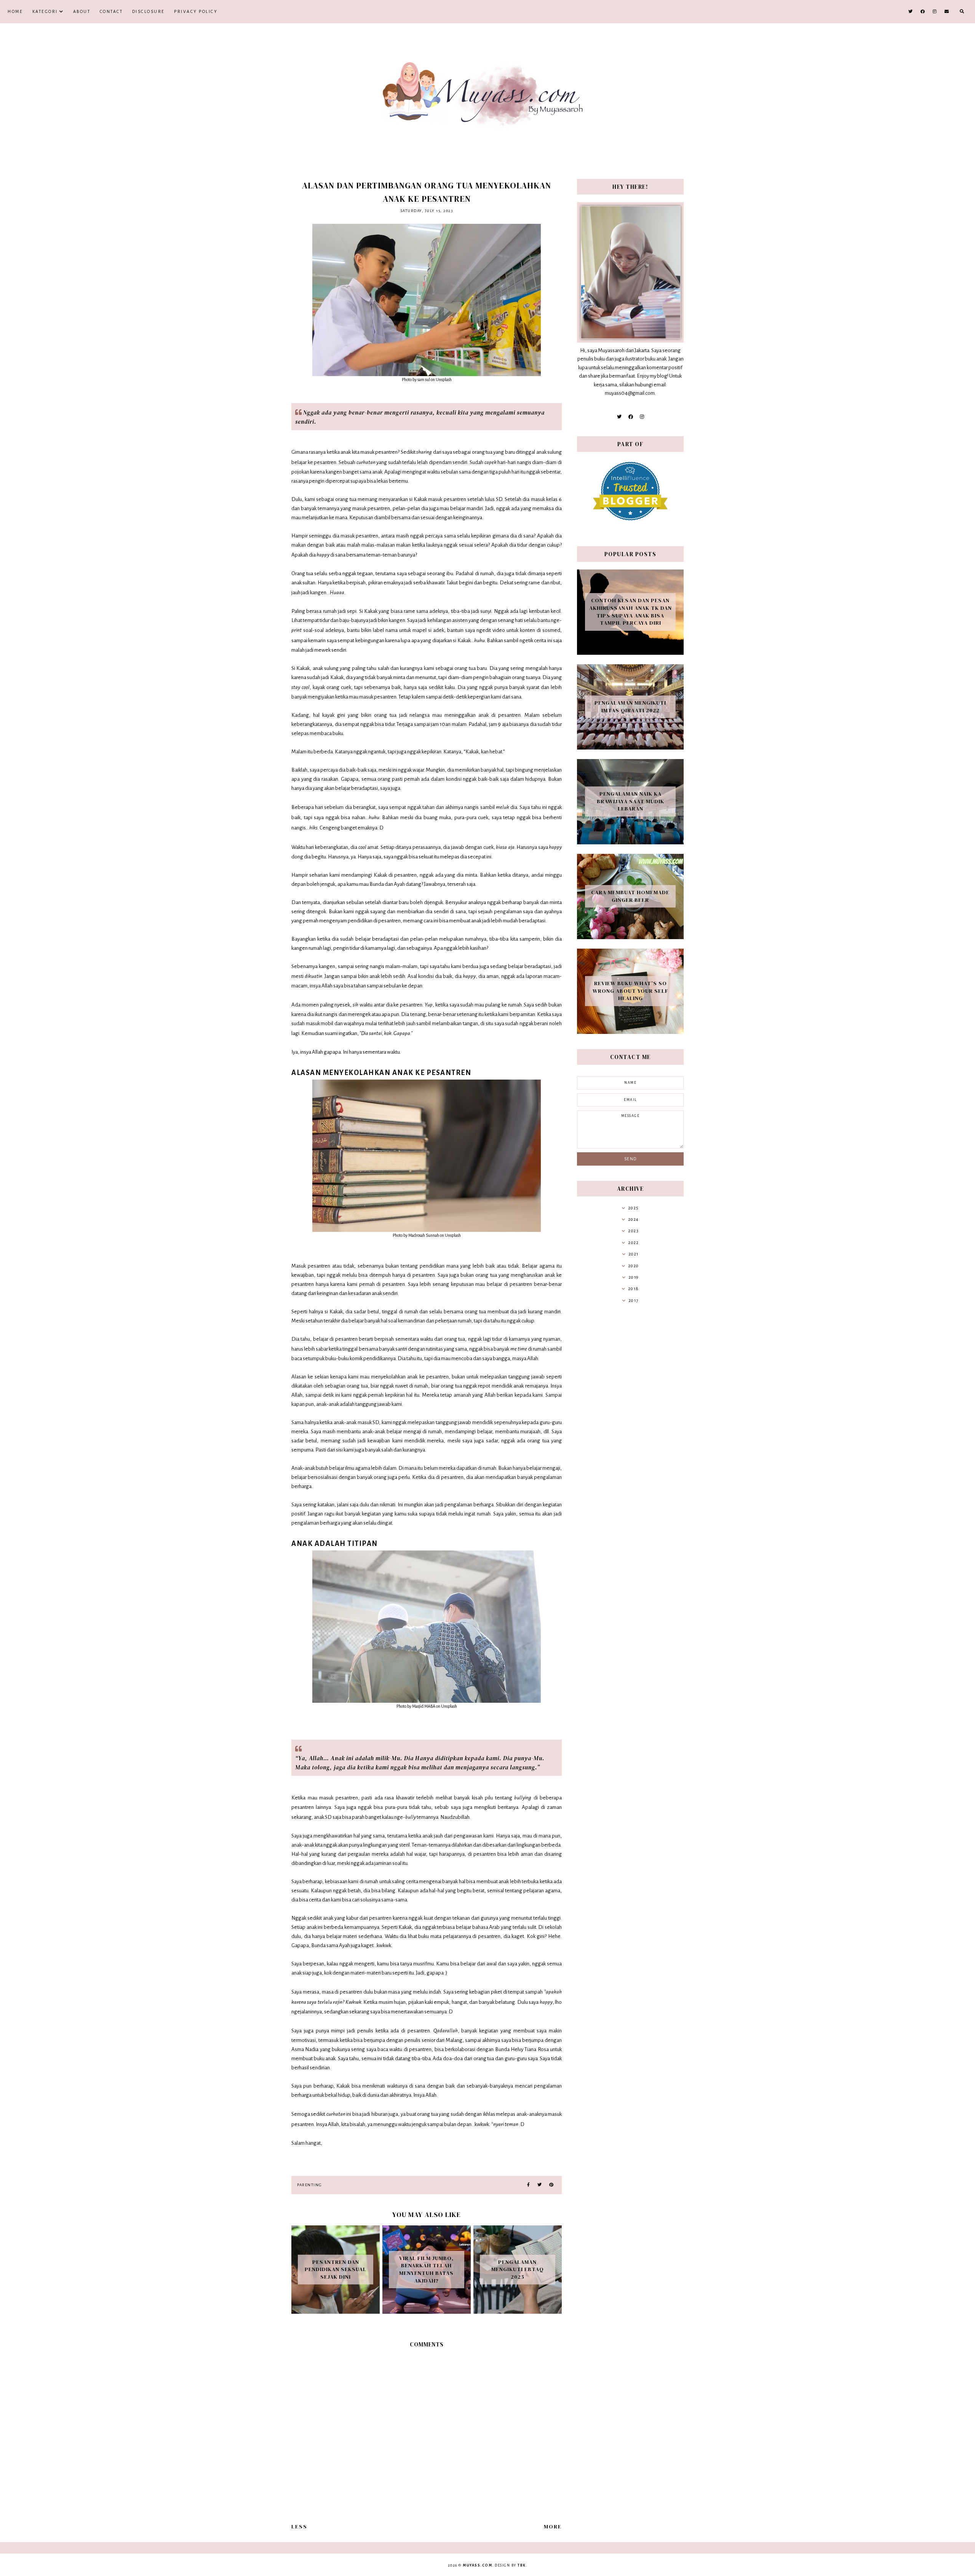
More (553, 2527)
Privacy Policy (196, 11)
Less (299, 2527)
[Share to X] (539, 2185)
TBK (522, 2565)
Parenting (310, 2185)
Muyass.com (477, 2565)
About (82, 11)
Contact (111, 11)
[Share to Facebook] (528, 2185)
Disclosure (149, 11)
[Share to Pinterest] (551, 2185)
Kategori (45, 11)
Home (15, 11)
